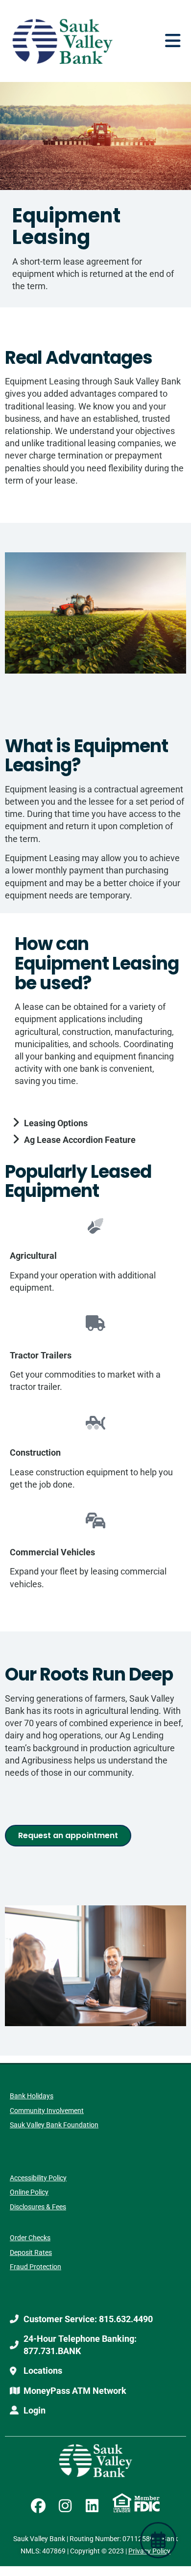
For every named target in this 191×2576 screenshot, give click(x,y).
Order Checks (30, 2238)
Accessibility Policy (38, 2178)
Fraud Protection (36, 2267)
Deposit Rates (31, 2252)
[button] (173, 41)
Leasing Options (56, 1123)
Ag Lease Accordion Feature (80, 1140)
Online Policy (29, 2192)
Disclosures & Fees (38, 2207)
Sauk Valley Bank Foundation (54, 2125)
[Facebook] (38, 2506)
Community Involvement (47, 2111)
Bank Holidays (32, 2096)
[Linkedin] (92, 2506)
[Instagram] (65, 2506)
